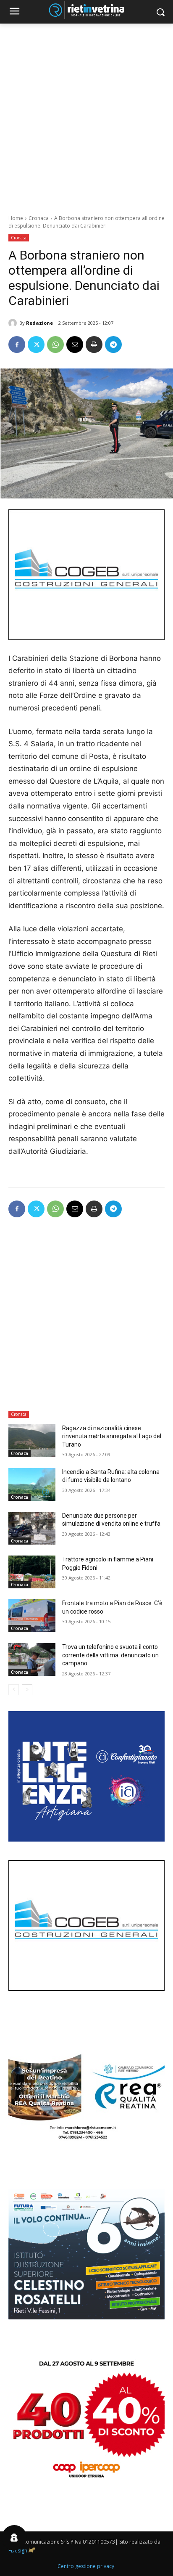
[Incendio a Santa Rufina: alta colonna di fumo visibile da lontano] (32, 1484)
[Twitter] (36, 345)
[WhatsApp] (55, 345)
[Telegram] (113, 345)
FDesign (18, 2551)
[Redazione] (14, 323)
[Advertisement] (86, 114)
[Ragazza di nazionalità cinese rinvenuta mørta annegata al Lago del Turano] (32, 1441)
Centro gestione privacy (86, 2566)
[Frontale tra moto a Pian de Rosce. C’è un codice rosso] (32, 1616)
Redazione (39, 323)
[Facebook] (17, 345)
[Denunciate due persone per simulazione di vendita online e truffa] (32, 1528)
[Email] (75, 345)
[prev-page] (14, 1690)
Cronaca (39, 218)
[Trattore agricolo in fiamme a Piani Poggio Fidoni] (32, 1572)
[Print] (94, 345)
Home (16, 218)
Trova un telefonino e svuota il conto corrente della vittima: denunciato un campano (110, 1655)
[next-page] (27, 1690)
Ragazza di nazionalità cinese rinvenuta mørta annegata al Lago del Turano (112, 1436)
